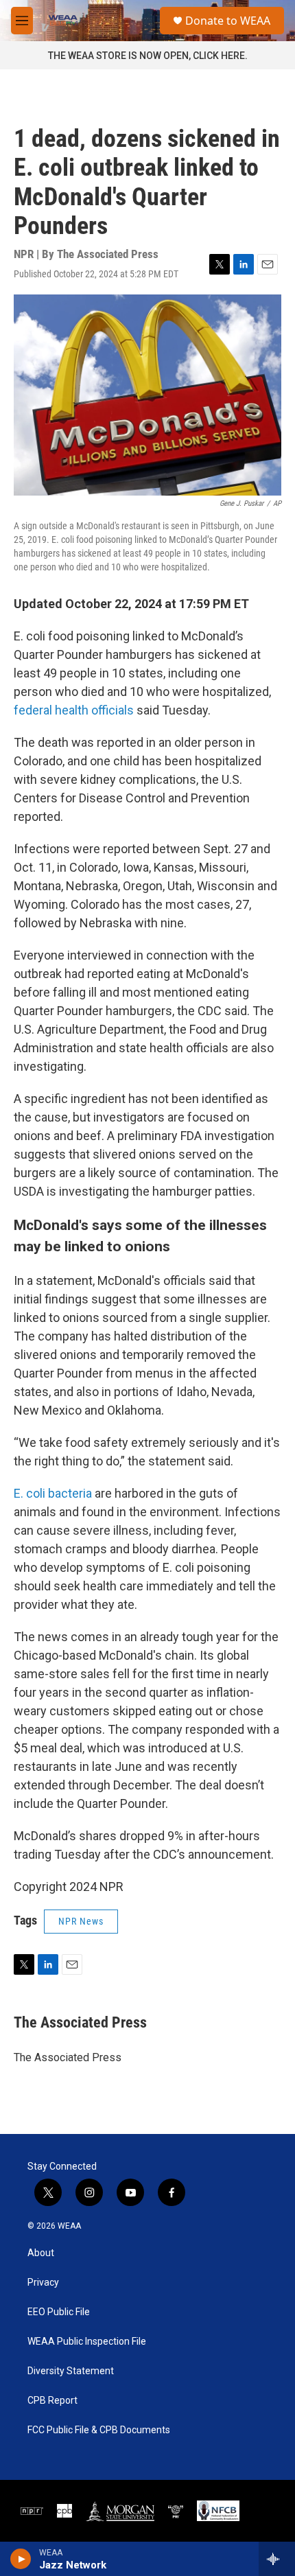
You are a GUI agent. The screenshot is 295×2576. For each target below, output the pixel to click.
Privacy (43, 2283)
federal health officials (74, 710)
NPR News (81, 1921)
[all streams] (277, 2559)
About (41, 2253)
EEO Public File (59, 2312)
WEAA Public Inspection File (87, 2342)
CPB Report (52, 2401)
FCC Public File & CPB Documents (99, 2430)
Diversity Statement (71, 2371)
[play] (21, 2559)
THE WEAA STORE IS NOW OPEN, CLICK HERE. (148, 56)
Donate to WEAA (228, 21)
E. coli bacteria (53, 1493)
